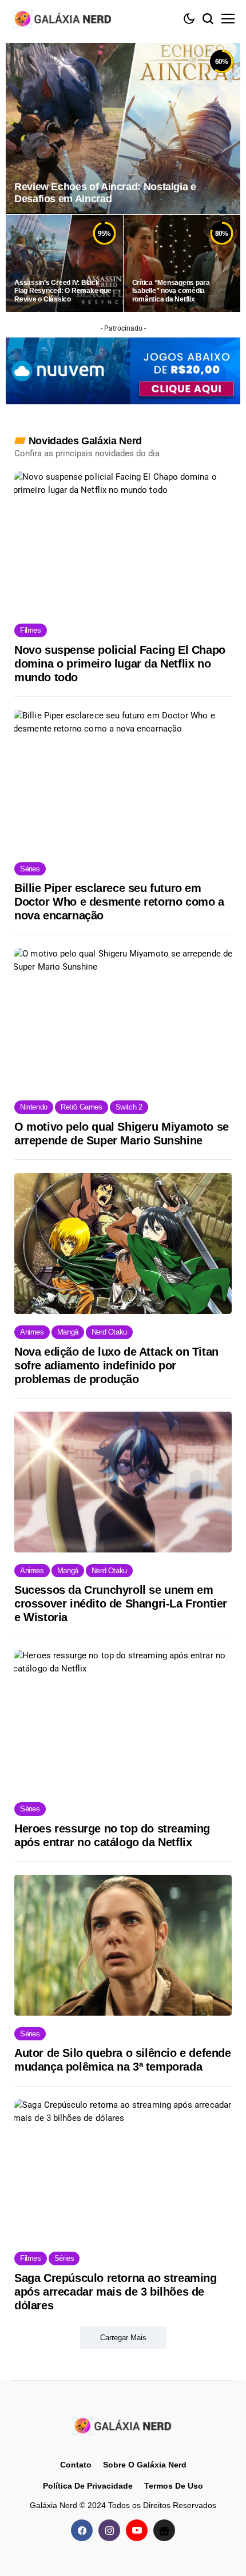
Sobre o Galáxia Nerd (145, 2465)
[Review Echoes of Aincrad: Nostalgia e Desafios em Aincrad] (123, 128)
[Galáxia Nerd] (63, 19)
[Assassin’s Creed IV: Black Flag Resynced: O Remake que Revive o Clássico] (64, 263)
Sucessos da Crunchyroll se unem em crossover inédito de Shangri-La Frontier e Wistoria (121, 1604)
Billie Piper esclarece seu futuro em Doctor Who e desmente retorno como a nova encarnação (119, 902)
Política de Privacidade (88, 2486)
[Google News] (164, 2531)
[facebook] (82, 2531)
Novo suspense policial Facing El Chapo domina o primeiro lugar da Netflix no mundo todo (120, 664)
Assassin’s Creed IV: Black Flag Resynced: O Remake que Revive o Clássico (63, 291)
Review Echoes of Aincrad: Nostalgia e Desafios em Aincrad (105, 193)
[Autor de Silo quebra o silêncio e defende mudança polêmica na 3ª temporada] (123, 1945)
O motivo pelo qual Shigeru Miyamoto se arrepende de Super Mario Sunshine (122, 1134)
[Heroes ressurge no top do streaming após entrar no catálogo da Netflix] (123, 1720)
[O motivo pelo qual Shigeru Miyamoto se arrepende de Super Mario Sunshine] (123, 1018)
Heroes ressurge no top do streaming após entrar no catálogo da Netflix (112, 1835)
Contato (76, 2465)
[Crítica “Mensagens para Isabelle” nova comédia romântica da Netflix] (182, 263)
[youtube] (137, 2531)
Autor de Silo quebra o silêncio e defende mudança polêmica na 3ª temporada (123, 2060)
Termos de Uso (174, 2486)
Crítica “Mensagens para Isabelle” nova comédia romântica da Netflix (171, 291)
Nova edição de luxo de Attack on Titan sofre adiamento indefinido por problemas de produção (116, 1365)
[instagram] (109, 2531)
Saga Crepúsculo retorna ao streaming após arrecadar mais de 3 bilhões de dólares (116, 2292)
